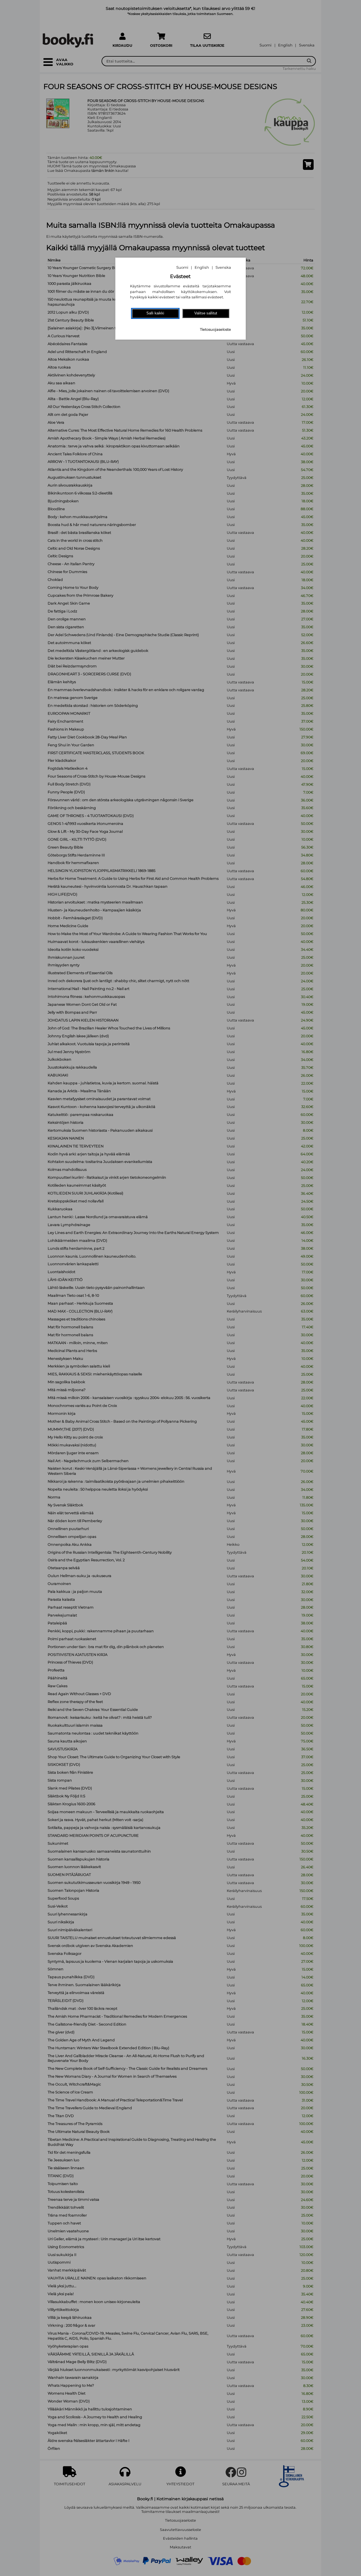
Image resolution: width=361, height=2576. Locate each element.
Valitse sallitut (206, 313)
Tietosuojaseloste (215, 329)
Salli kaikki (155, 313)
